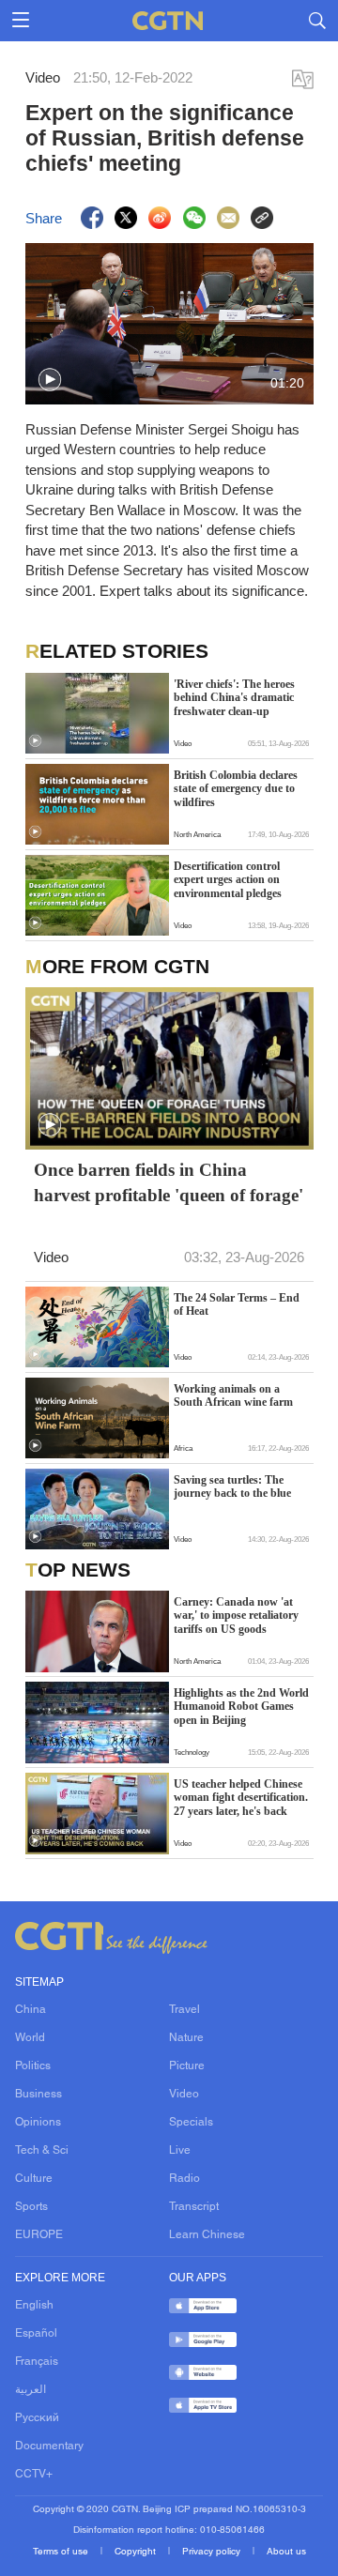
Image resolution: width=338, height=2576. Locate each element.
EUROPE (39, 2235)
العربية (31, 2390)
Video (184, 2095)
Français (37, 2362)
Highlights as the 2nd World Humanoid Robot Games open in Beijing (241, 1707)
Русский (37, 2418)
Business (38, 2095)
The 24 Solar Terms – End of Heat (237, 1304)
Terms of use (62, 2552)
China (31, 2010)
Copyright (137, 2552)
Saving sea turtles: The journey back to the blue (232, 1486)
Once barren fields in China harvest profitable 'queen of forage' (169, 1182)
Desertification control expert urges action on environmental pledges (228, 880)
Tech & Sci (42, 2151)
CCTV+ (34, 2475)
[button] (50, 380)
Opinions (38, 2123)
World (30, 2038)
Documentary (49, 2446)
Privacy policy (213, 2552)
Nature (186, 2038)
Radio (184, 2179)
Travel (184, 2010)
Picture (187, 2066)
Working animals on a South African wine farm (233, 1395)
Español (36, 2334)
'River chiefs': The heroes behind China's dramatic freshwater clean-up (234, 698)
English (34, 2306)
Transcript (194, 2207)
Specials (191, 2123)
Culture (34, 2179)
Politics (33, 2066)
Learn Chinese (207, 2235)
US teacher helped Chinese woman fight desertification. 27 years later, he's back (241, 1798)
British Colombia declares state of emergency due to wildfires (236, 789)
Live (180, 2151)
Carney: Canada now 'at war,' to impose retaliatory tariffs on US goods (236, 1616)
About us (286, 2552)
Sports (31, 2207)
